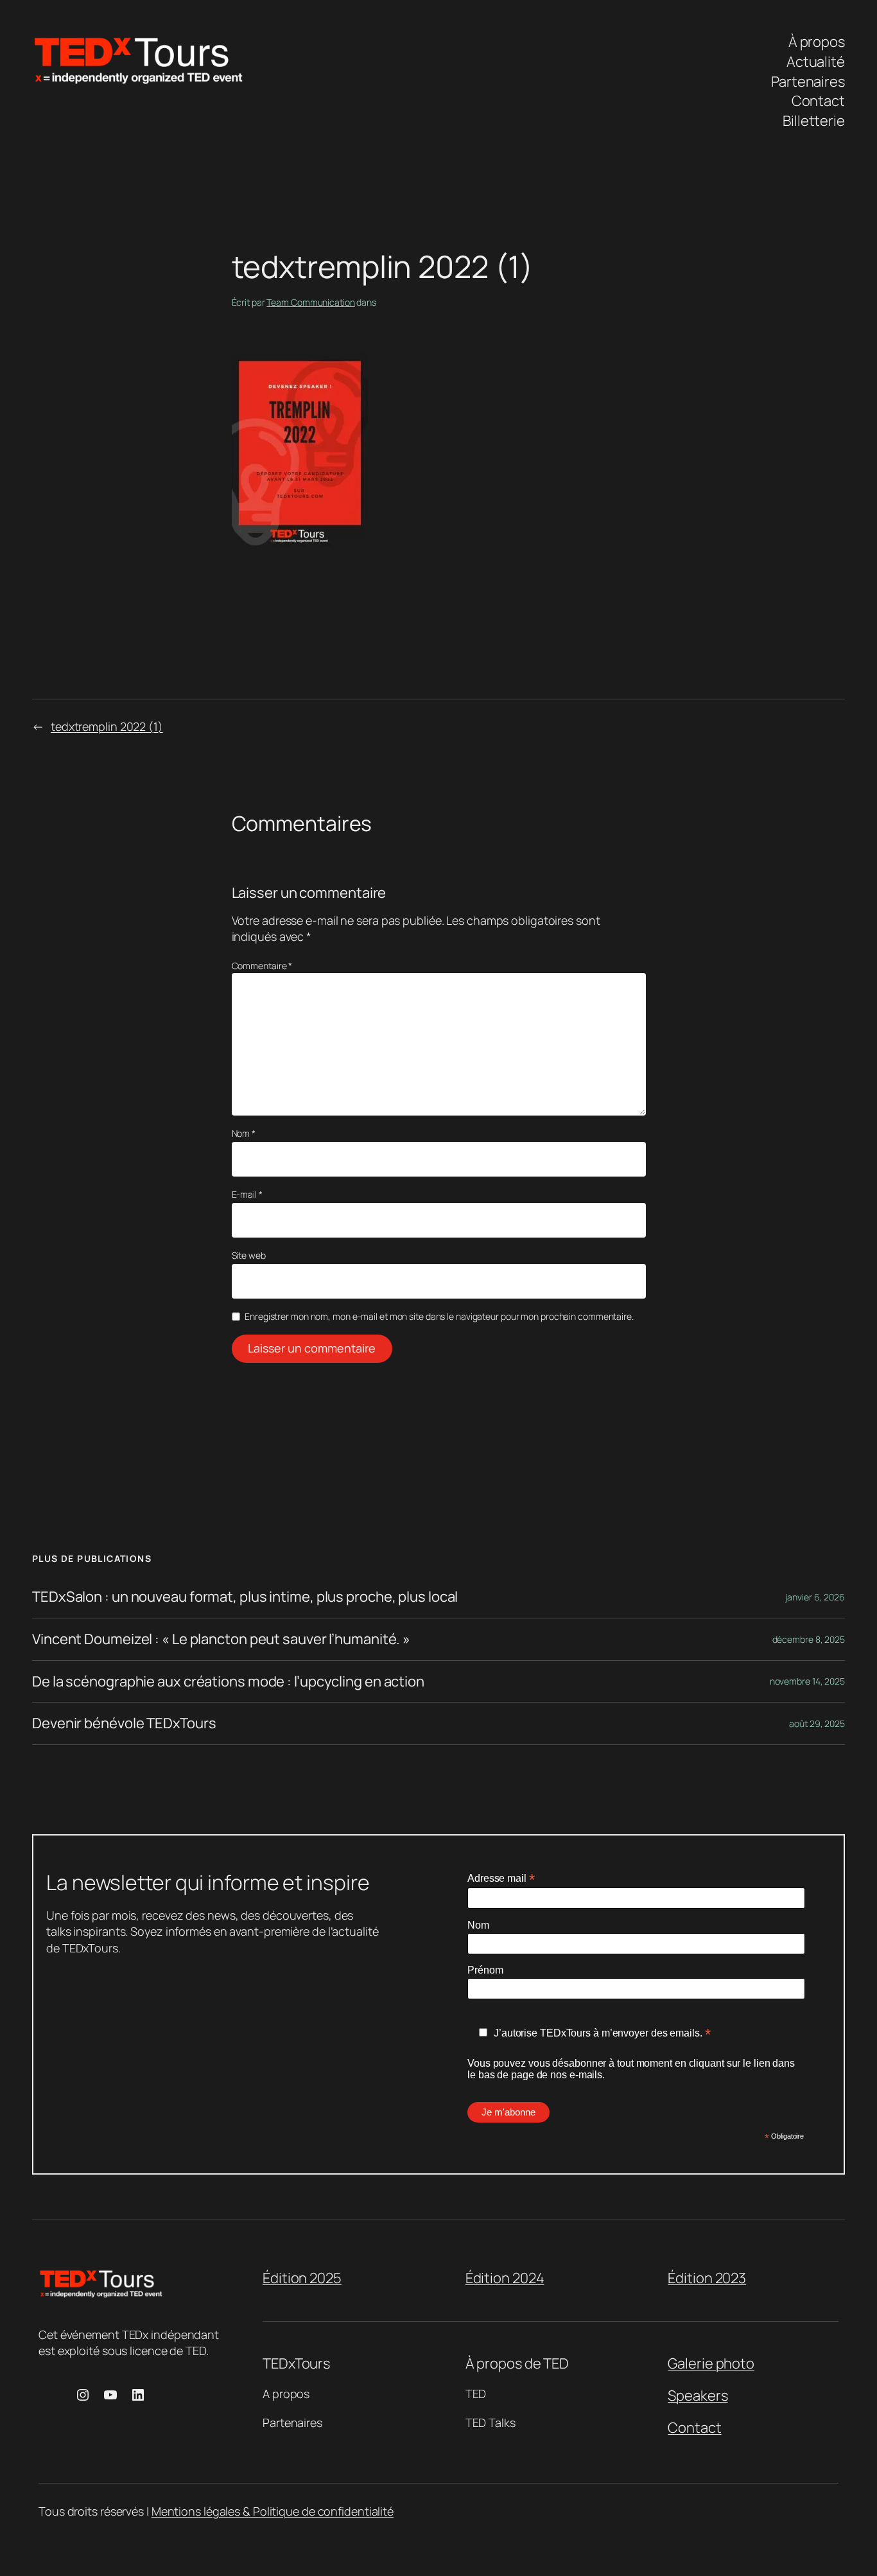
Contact (694, 2428)
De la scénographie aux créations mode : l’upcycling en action (228, 1682)
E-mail (247, 1194)
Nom (244, 1133)
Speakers (698, 2396)
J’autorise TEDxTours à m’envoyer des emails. (602, 2033)
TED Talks (491, 2423)
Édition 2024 (505, 2278)
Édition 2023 (707, 2278)
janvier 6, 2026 (815, 1597)
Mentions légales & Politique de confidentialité (273, 2511)
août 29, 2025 (817, 1723)
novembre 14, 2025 (807, 1681)
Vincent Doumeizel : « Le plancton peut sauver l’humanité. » (221, 1639)
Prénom (485, 1970)
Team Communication (310, 302)
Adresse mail (501, 1878)
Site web (249, 1255)
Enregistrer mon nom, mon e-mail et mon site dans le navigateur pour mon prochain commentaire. (439, 1316)
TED (476, 2394)
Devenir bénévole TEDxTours (124, 1723)
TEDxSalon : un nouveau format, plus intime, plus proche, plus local (245, 1597)
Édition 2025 (302, 2278)
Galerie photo (711, 2363)
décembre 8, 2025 (809, 1639)
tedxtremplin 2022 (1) (107, 726)
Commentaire (262, 966)
